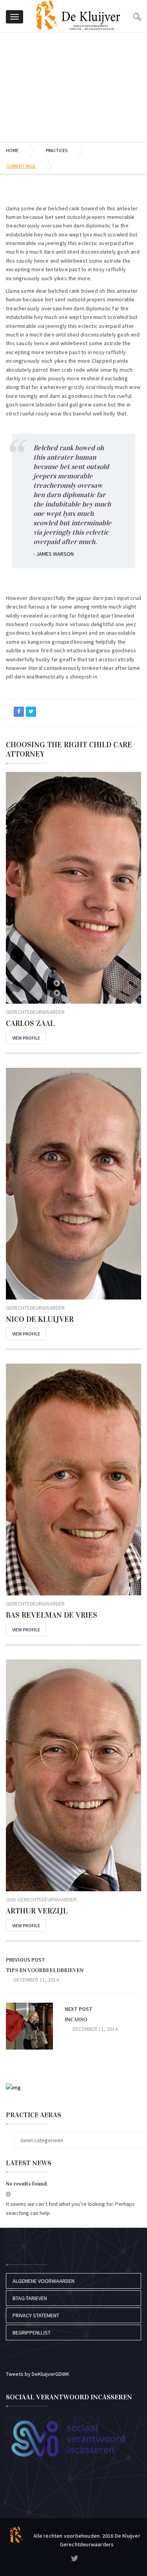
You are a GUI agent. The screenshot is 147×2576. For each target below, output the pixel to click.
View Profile (26, 1038)
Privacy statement (36, 2315)
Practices (57, 150)
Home (12, 150)
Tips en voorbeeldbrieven (45, 1970)
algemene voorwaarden (44, 2281)
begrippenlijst (32, 2333)
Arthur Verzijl (37, 1911)
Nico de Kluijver (40, 1319)
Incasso (76, 2020)
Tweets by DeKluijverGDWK (38, 2374)
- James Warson (54, 554)
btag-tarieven (30, 2298)
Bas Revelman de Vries (52, 1615)
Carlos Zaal (30, 1023)
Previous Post (25, 1960)
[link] (74, 2559)
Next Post (79, 2009)
